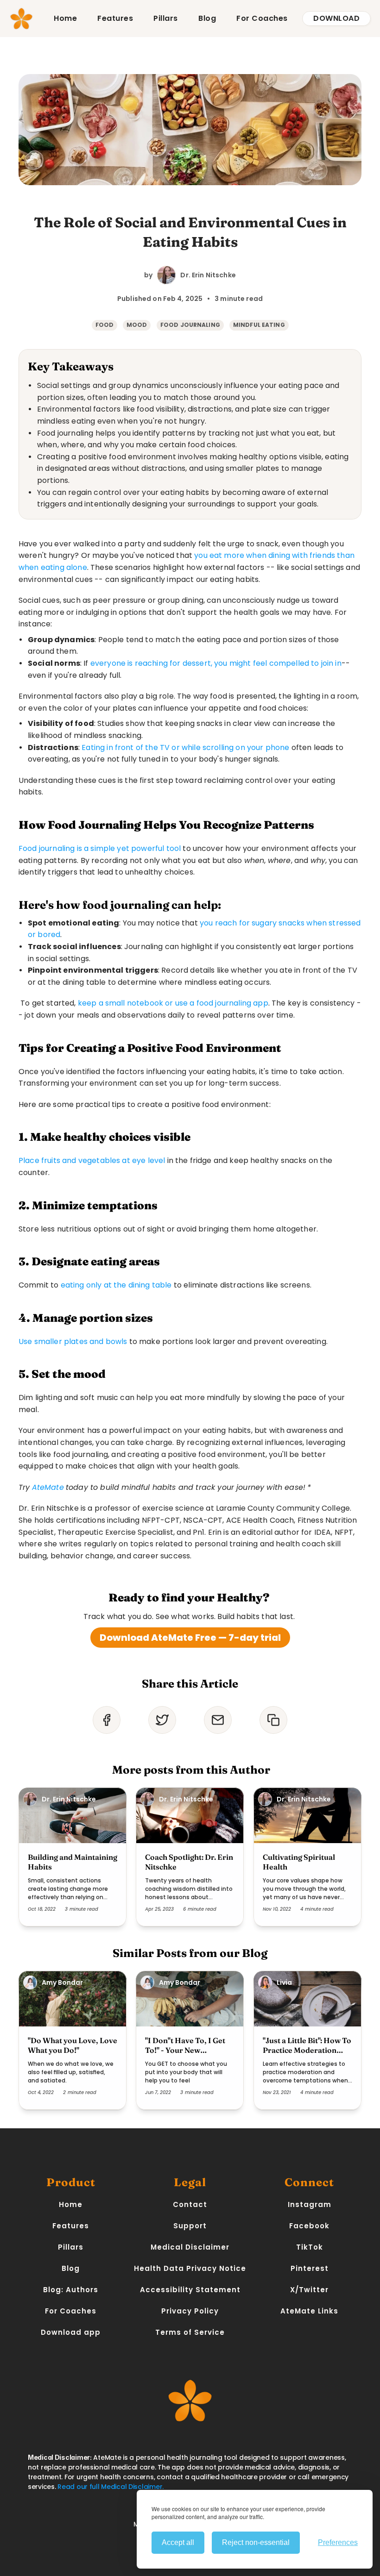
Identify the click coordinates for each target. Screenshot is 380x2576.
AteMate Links (309, 2311)
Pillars (166, 18)
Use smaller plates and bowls (73, 1341)
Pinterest (310, 2268)
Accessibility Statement (190, 2290)
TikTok (310, 2247)
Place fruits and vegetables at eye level (92, 1160)
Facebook (309, 2226)
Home (65, 18)
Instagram (310, 2204)
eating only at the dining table (116, 1285)
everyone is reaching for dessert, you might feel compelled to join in (216, 663)
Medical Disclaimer (190, 2247)
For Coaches (262, 18)
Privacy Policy (190, 2311)
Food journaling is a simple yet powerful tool (100, 848)
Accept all (178, 2542)
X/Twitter (309, 2290)
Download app (71, 2332)
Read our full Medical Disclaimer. (111, 2487)
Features (115, 18)
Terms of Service (190, 2332)
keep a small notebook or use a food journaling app (173, 1003)
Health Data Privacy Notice (190, 2268)
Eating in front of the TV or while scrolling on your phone (185, 747)
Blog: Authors (71, 2290)
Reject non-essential (256, 2542)
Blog (207, 18)
